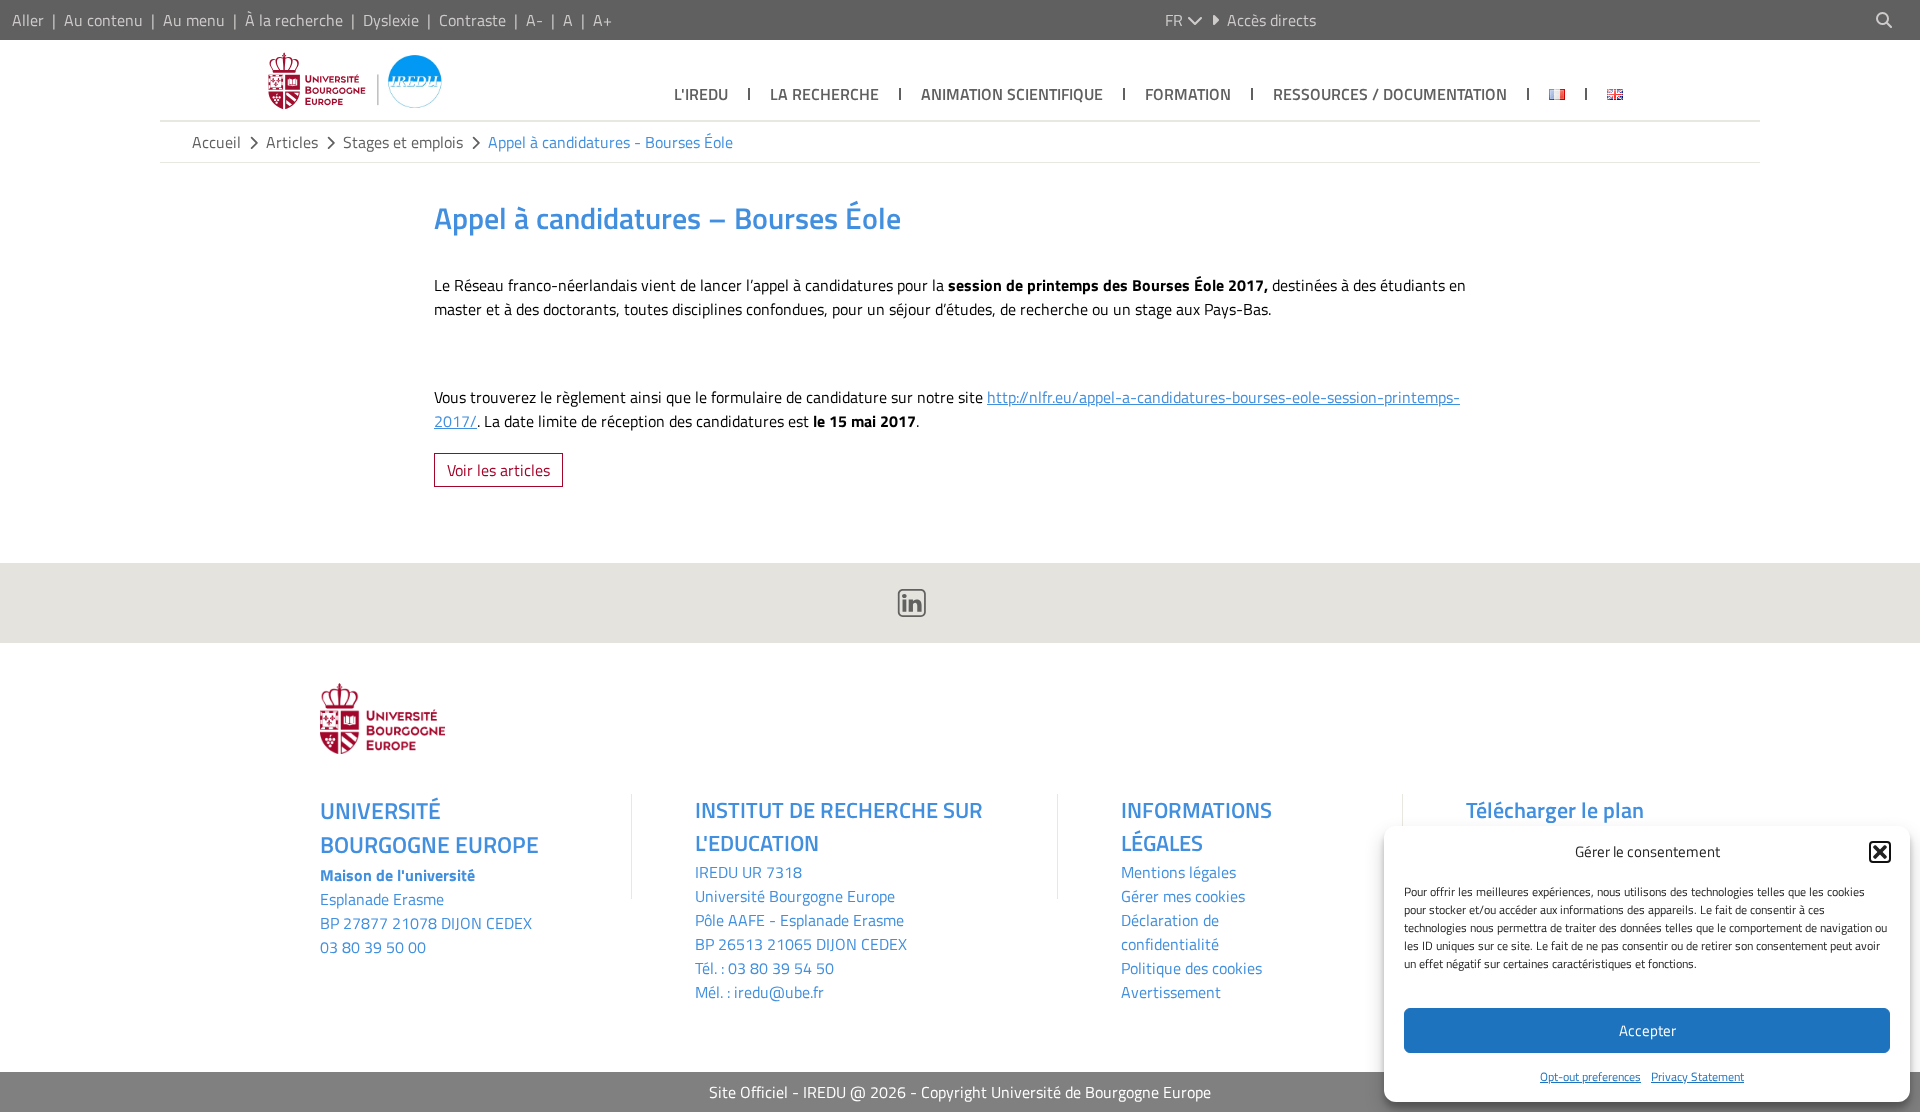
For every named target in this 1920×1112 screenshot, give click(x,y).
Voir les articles (498, 470)
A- (534, 20)
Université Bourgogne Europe (795, 896)
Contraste (472, 20)
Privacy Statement (1697, 1076)
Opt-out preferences (1590, 1076)
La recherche (824, 94)
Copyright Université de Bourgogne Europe (1066, 1092)
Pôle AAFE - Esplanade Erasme (799, 920)
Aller (28, 20)
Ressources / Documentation (1390, 94)
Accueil (216, 142)
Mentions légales (1178, 872)
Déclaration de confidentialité (1170, 932)
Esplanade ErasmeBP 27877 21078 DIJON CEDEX (426, 911)
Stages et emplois (403, 142)
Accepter (1647, 1030)
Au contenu (103, 20)
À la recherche (294, 20)
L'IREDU (701, 94)
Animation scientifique (1012, 94)
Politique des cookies (1191, 968)
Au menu (194, 20)
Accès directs (1271, 20)
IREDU (718, 872)
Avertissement (1171, 992)
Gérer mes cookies (1183, 896)
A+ (602, 20)
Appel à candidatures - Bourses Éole (610, 142)
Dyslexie (391, 20)
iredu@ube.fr (779, 992)
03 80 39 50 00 (373, 947)
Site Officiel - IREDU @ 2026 (807, 1092)
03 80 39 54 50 (781, 968)
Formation (1188, 94)
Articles (292, 142)
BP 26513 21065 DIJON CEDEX (801, 944)
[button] (1880, 852)
